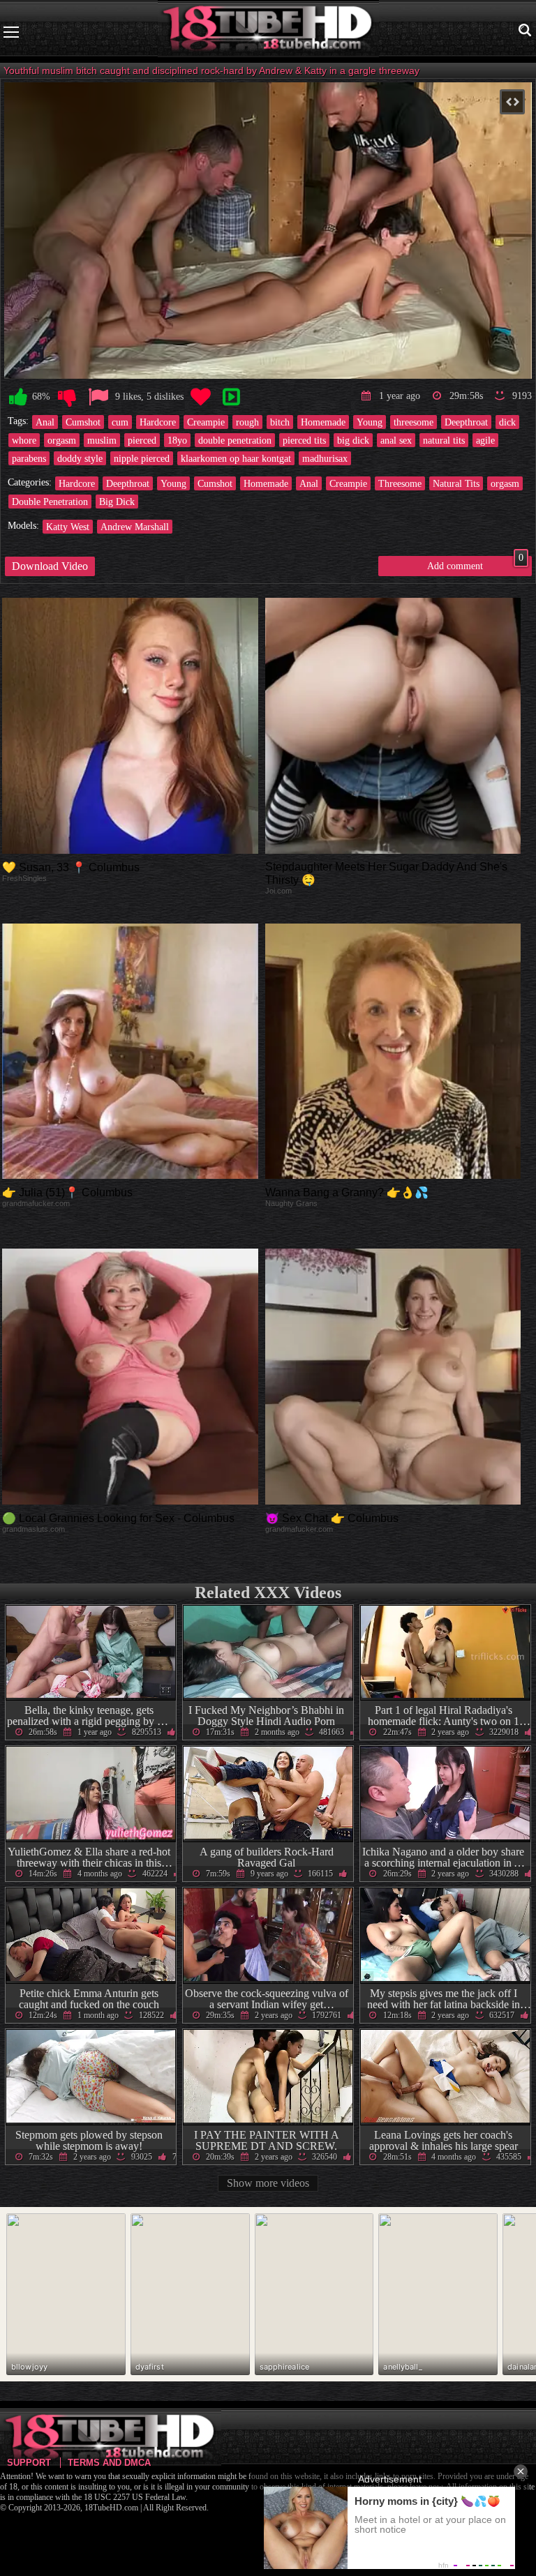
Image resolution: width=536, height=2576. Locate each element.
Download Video (50, 566)
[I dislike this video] (67, 397)
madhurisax (325, 458)
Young (370, 422)
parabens (29, 458)
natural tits (444, 440)
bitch (280, 422)
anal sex (396, 440)
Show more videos (268, 2183)
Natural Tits (456, 483)
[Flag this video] (98, 397)
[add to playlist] (231, 397)
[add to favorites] (200, 397)
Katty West (68, 527)
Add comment (475, 564)
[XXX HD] (268, 32)
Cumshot (83, 422)
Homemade (323, 422)
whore (24, 440)
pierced (142, 440)
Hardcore (158, 422)
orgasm (62, 440)
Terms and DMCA (109, 2463)
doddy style (80, 458)
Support (29, 2463)
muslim (102, 440)
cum (120, 422)
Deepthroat (466, 422)
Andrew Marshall (135, 527)
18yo (177, 440)
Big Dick (117, 502)
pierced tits (304, 440)
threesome (414, 422)
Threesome (400, 483)
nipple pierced (142, 458)
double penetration (235, 440)
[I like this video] (18, 397)
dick (507, 422)
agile (485, 440)
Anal (45, 422)
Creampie (206, 422)
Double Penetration (50, 502)
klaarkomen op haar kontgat (236, 458)
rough (247, 422)
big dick (353, 440)
